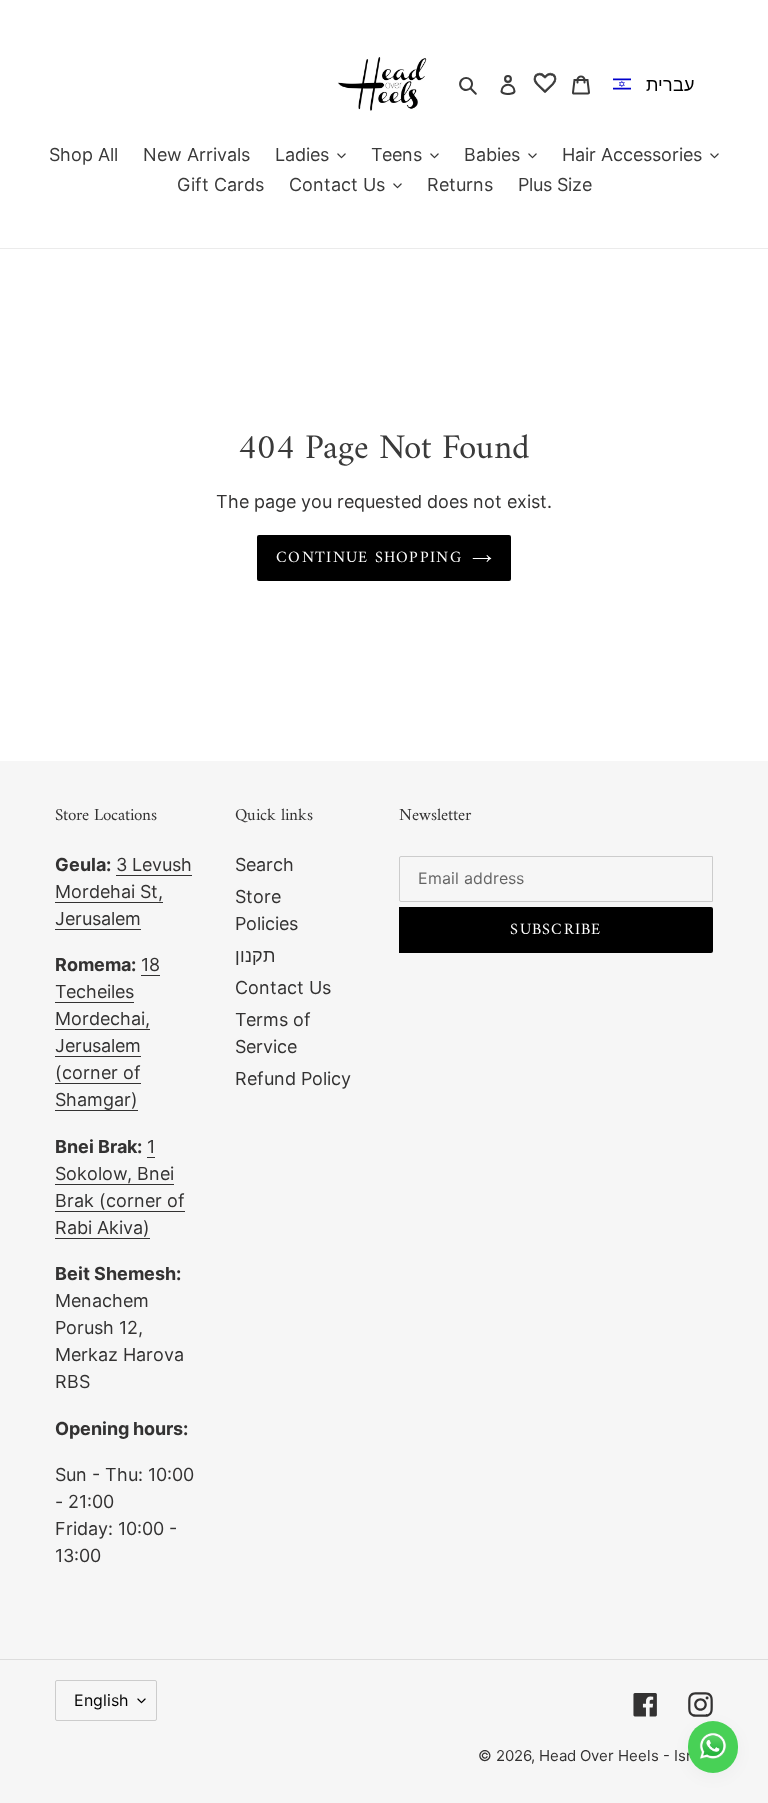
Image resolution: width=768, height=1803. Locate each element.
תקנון (255, 955)
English (101, 1700)
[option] (657, 84)
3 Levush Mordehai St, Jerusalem (123, 891)
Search (264, 864)
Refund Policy (293, 1078)
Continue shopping (369, 558)
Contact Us (283, 987)
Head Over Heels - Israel (626, 1755)
